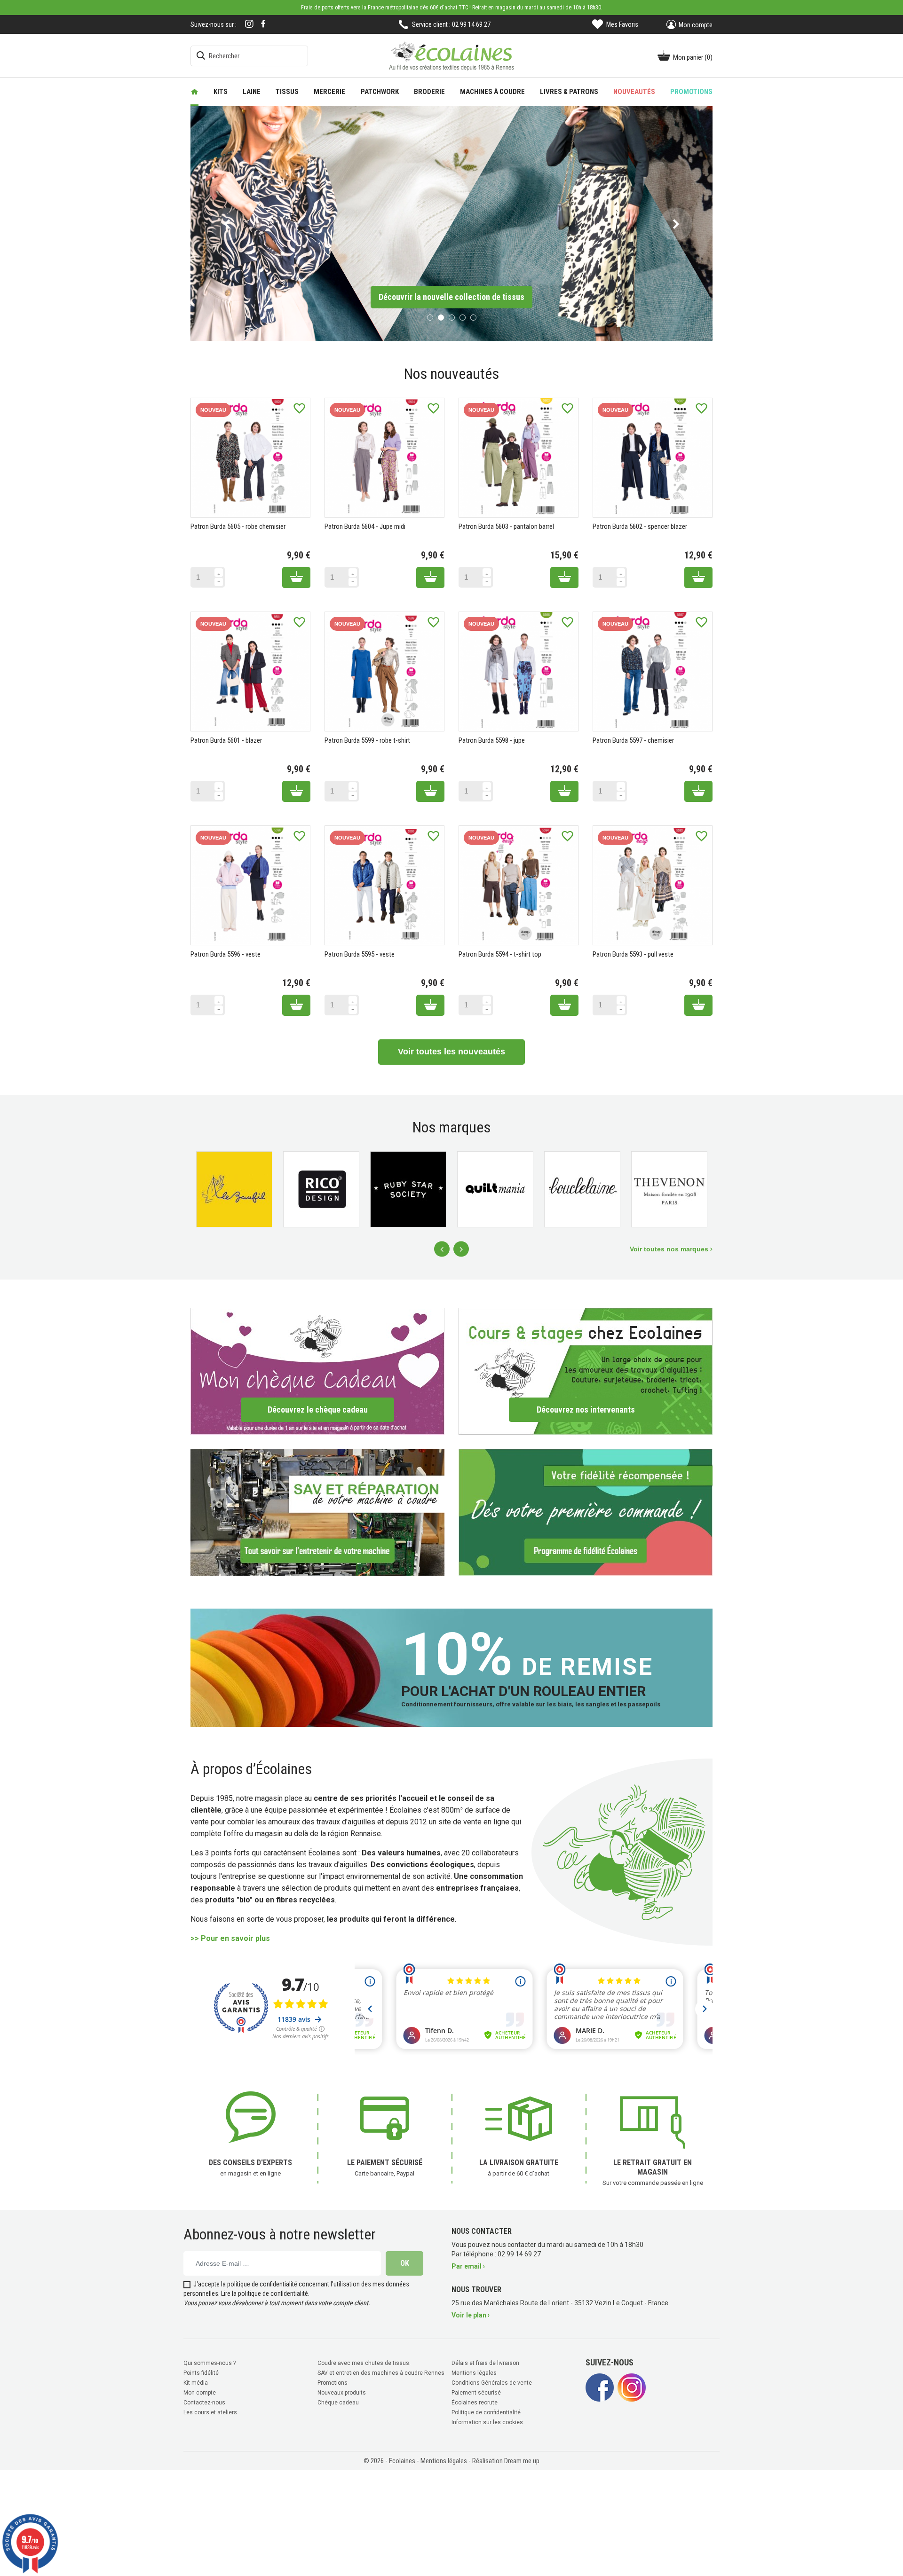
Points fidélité (201, 2372)
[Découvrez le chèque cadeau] (317, 1370)
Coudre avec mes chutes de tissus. (364, 2362)
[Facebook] (263, 24)
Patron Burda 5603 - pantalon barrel (506, 526)
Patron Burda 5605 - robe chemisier (238, 526)
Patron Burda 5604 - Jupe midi (365, 526)
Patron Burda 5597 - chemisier (633, 739)
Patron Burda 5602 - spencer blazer (640, 526)
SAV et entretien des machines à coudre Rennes (381, 2372)
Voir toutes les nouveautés (451, 1051)
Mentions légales (474, 2372)
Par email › (468, 2265)
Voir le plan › (471, 2314)
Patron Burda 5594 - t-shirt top (500, 953)
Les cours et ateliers (210, 2411)
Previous (442, 1248)
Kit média (196, 2381)
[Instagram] (249, 25)
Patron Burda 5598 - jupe (492, 739)
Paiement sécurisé (476, 2391)
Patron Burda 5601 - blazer (226, 739)
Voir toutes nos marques (670, 1248)
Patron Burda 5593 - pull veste (633, 953)
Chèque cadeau (338, 2401)
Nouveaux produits (342, 2391)
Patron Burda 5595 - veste (360, 953)
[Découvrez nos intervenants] (586, 1370)
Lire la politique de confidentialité (265, 2292)
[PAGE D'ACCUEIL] (194, 92)
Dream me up (522, 2459)
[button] (227, 223)
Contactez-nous (204, 2401)
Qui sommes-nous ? (210, 2362)
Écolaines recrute (475, 2401)
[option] (451, 223)
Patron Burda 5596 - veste (226, 953)
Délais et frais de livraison (485, 2362)
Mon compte (200, 2391)
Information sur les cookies (487, 2421)
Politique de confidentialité (486, 2411)
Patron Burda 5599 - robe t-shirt (367, 739)
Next (461, 1248)
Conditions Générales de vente (492, 2381)
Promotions (333, 2381)
